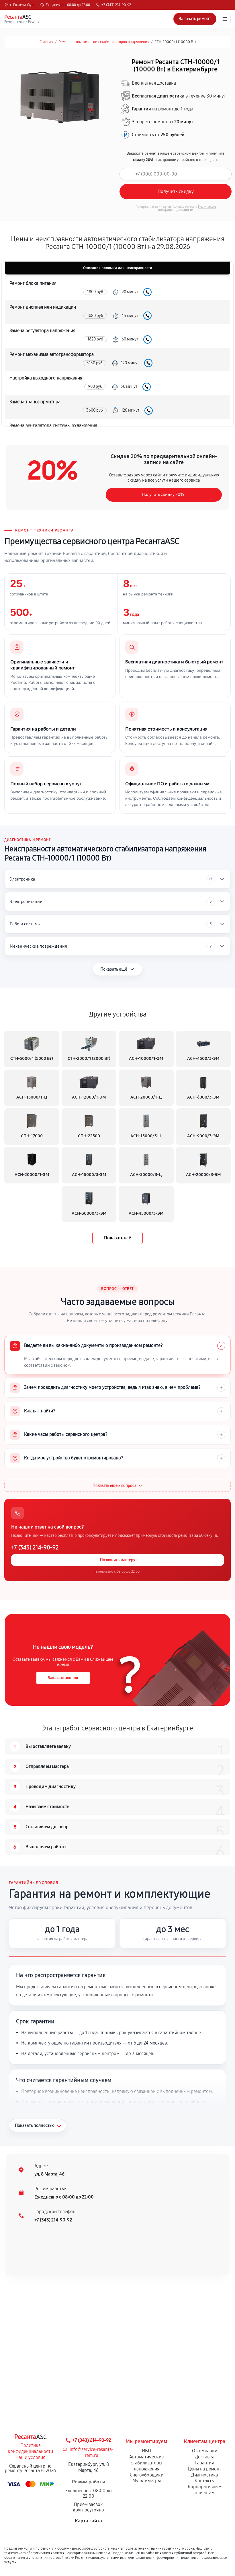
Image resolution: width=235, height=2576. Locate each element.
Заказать (147, 292)
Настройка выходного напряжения (46, 378)
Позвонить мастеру (118, 1560)
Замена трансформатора (35, 402)
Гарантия (204, 2463)
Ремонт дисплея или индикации (43, 307)
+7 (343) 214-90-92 (116, 5)
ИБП (146, 2451)
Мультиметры (147, 2481)
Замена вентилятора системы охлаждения (53, 426)
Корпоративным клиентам (205, 2490)
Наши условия (30, 2457)
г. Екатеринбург (22, 5)
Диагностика (205, 2475)
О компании (205, 2451)
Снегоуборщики (147, 2475)
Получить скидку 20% (163, 494)
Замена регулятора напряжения (42, 331)
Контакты (205, 2481)
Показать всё (117, 1238)
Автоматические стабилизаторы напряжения (146, 2463)
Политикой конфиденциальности (187, 208)
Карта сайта (88, 2521)
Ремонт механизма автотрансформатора (52, 354)
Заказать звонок (63, 1678)
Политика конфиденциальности (30, 2448)
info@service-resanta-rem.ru (92, 2452)
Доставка (205, 2457)
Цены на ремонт (204, 2469)
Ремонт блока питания (33, 283)
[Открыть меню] (225, 19)
